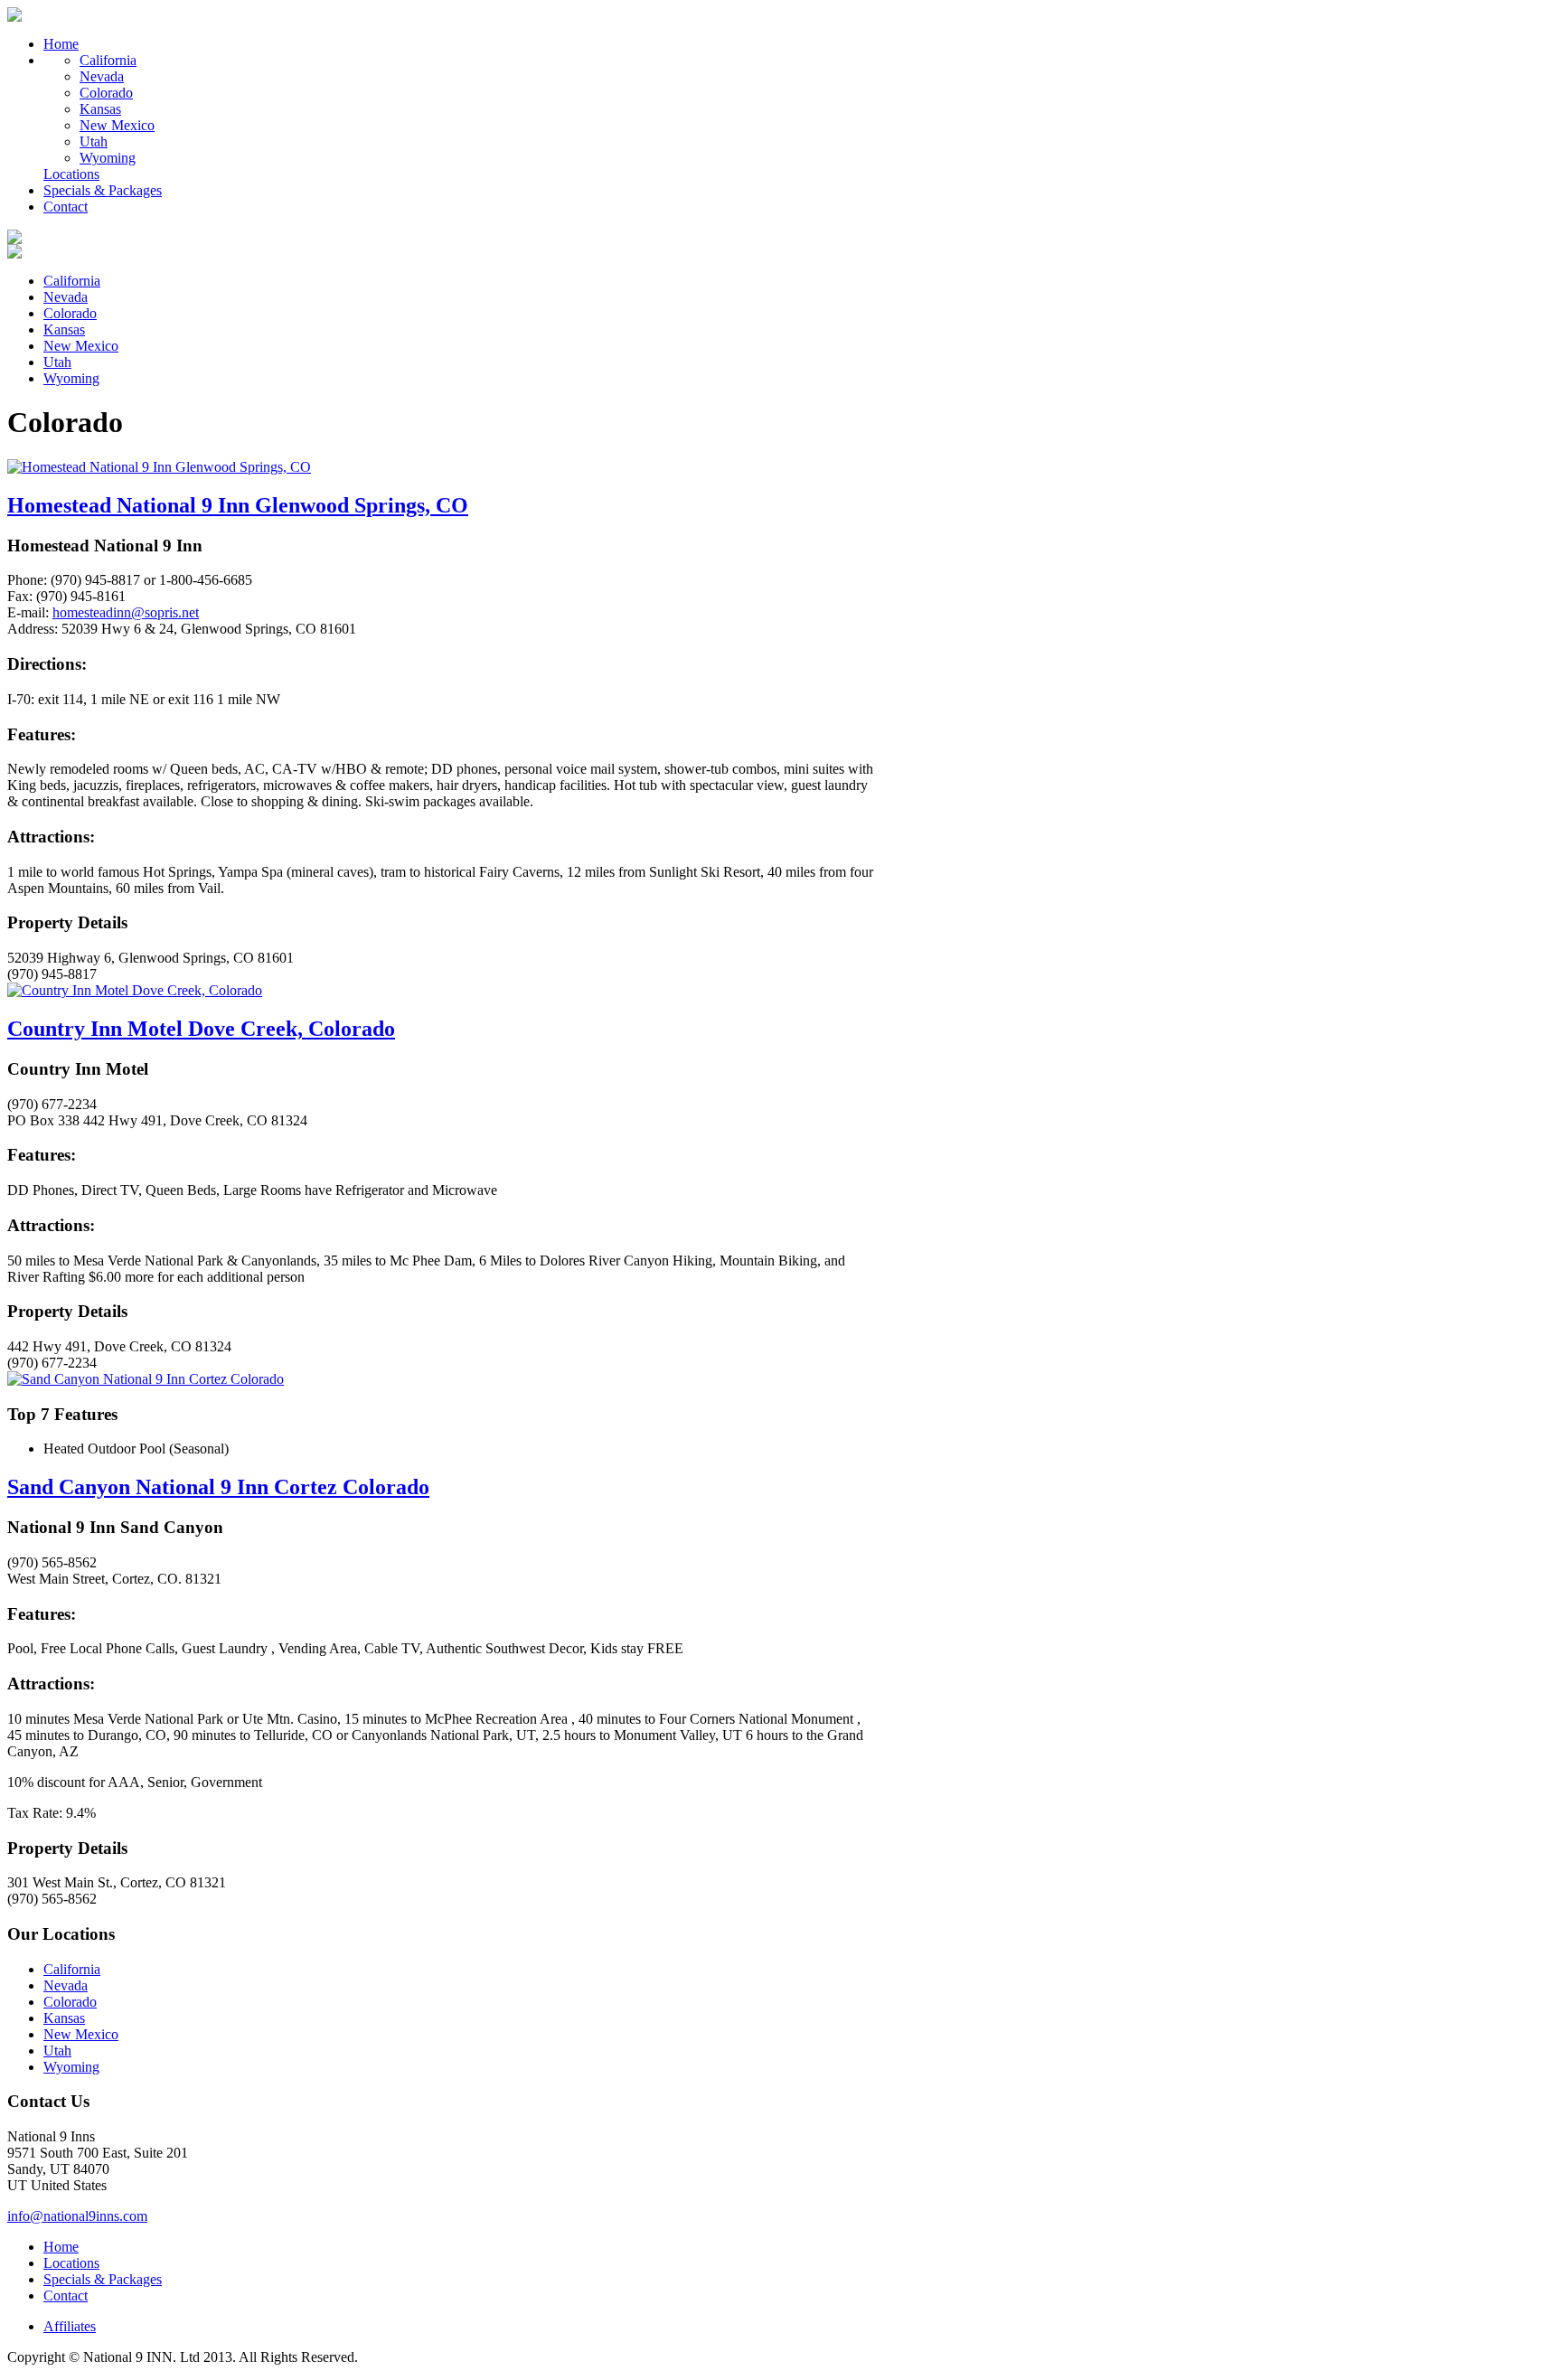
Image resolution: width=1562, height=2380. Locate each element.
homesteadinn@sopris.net (126, 612)
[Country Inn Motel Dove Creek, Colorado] (135, 990)
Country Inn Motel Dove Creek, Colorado (201, 1029)
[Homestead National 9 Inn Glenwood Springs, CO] (159, 467)
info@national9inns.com (77, 2216)
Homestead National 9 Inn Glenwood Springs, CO (238, 505)
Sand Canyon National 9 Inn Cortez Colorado (218, 1487)
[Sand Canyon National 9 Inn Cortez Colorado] (146, 1379)
